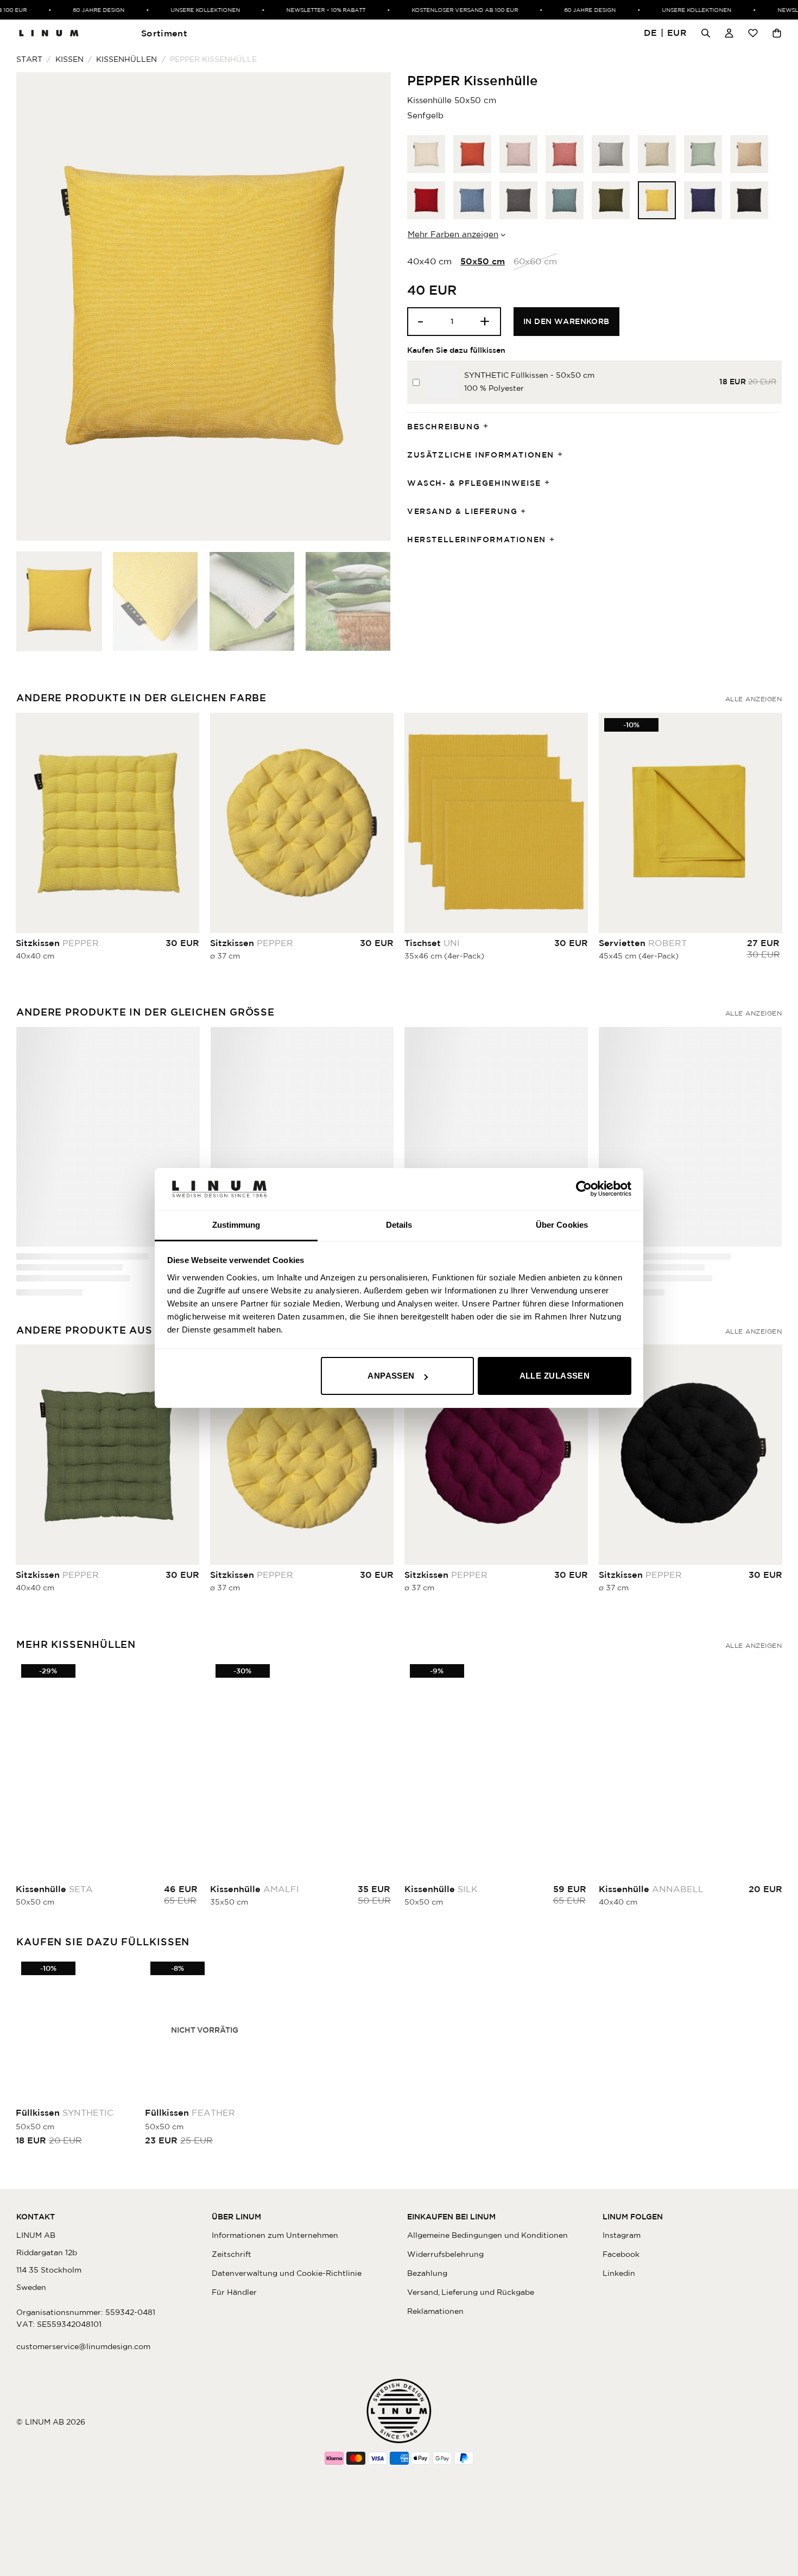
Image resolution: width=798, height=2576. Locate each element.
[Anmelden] (729, 33)
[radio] (426, 154)
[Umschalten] (489, 427)
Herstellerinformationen (477, 540)
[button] (666, 33)
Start (29, 59)
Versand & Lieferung (462, 511)
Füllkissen (65, 2109)
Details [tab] (399, 1225)
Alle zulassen (555, 1376)
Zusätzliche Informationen (481, 455)
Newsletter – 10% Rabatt (283, 10)
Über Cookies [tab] (562, 1225)
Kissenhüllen (126, 59)
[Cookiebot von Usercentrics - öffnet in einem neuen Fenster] (584, 1189)
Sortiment (164, 33)
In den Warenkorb (566, 321)
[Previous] (37, 306)
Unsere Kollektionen (163, 10)
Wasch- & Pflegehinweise (474, 483)
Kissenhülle (68, 1257)
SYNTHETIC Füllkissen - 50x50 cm (529, 375)
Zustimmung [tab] (236, 1225)
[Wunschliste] (753, 33)
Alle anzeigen (753, 699)
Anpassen (391, 1376)
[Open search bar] (706, 33)
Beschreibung (444, 427)
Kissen (69, 59)
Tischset (432, 943)
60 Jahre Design (56, 10)
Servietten (643, 943)
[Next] (370, 306)
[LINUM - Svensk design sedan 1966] (49, 33)
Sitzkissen (57, 943)
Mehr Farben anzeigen (453, 234)
